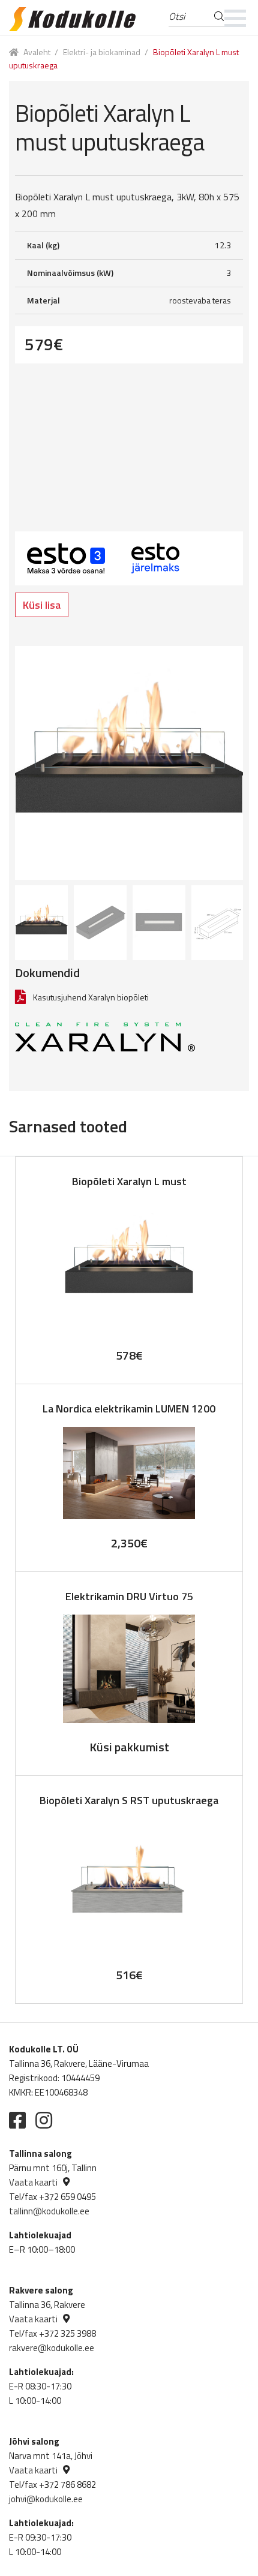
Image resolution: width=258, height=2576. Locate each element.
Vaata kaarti (33, 2182)
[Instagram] (44, 2120)
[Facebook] (17, 2120)
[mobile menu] (235, 18)
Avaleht (37, 52)
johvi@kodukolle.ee (46, 2499)
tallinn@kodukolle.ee (49, 2211)
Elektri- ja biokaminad (102, 52)
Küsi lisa (42, 605)
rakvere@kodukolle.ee (52, 2348)
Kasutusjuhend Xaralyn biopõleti (91, 997)
